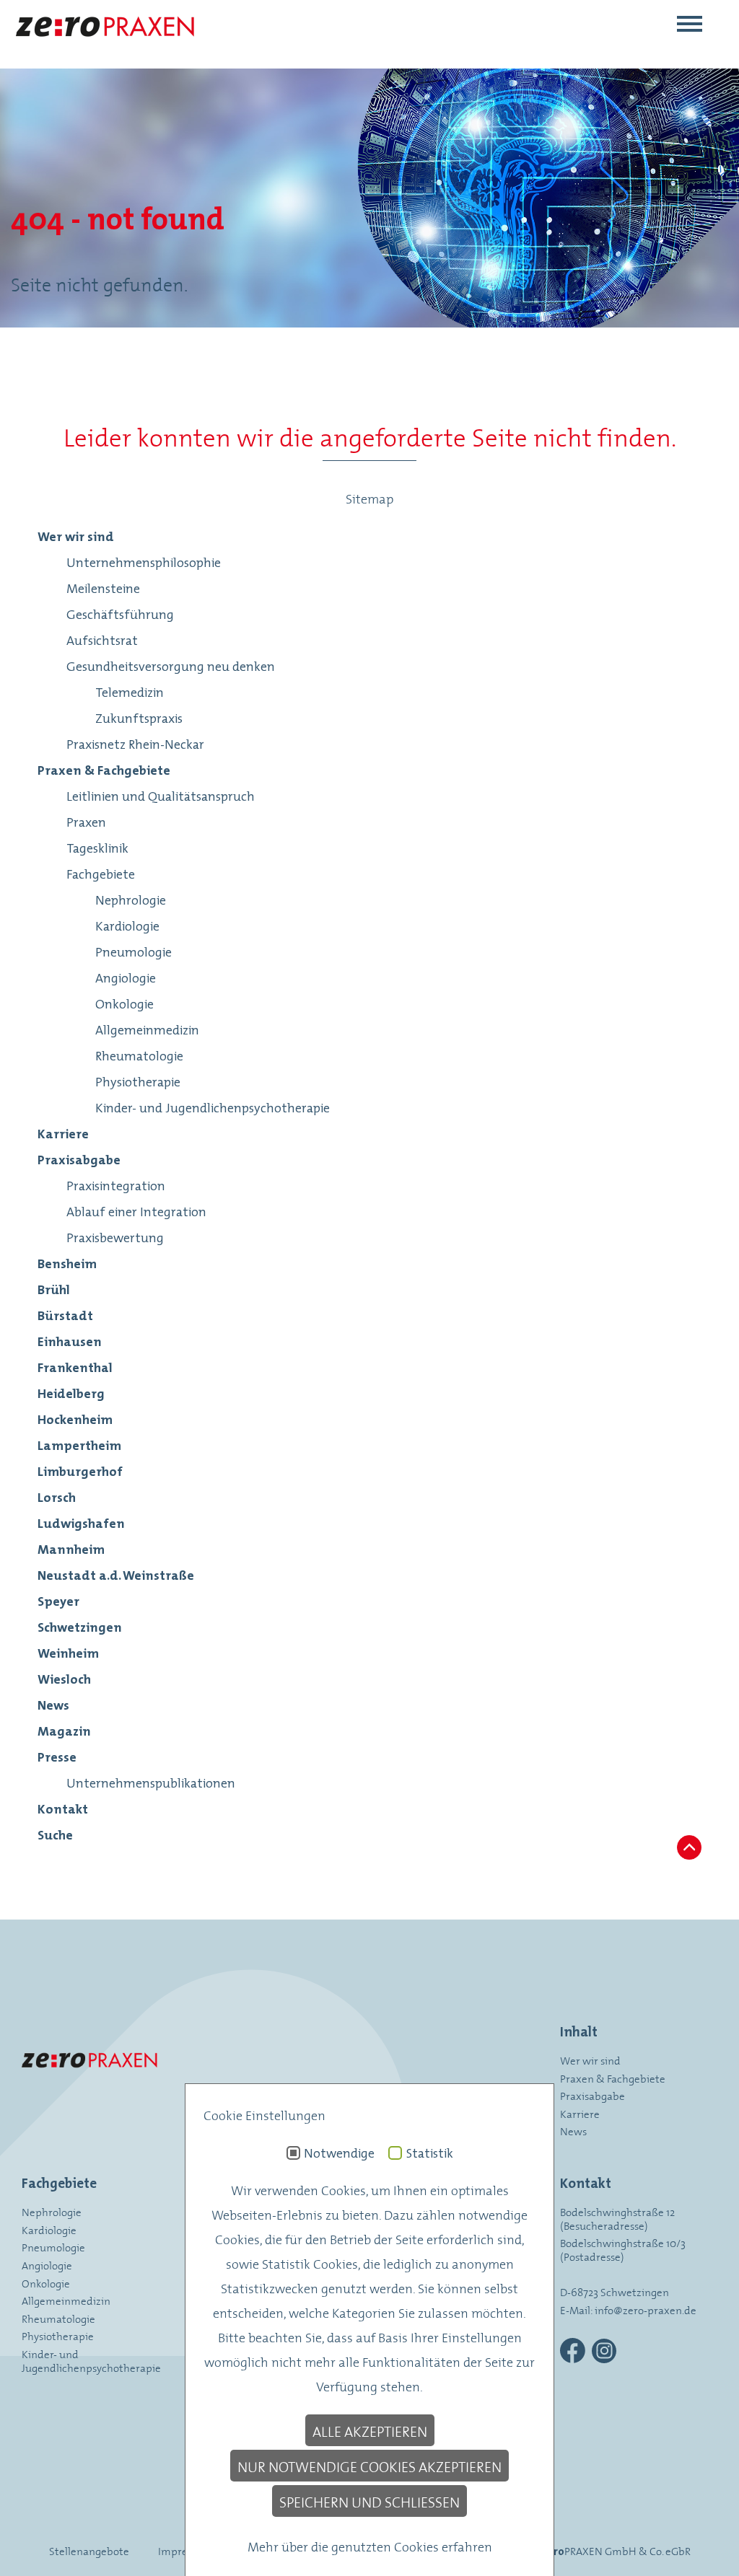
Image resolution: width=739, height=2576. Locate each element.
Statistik (429, 2153)
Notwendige (339, 2153)
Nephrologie (52, 2211)
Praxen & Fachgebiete (613, 2078)
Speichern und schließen (369, 2501)
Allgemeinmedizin (66, 2300)
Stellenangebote (89, 2550)
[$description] (104, 48)
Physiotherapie (58, 2335)
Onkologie (46, 2283)
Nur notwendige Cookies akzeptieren (369, 2466)
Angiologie (47, 2265)
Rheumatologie (58, 2318)
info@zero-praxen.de (646, 2309)
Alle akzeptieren (370, 2430)
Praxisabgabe (592, 2095)
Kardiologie (49, 2229)
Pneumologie (53, 2247)
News (573, 2131)
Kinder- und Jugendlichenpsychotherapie (91, 2360)
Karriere (580, 2113)
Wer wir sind (590, 2060)
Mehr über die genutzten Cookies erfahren (370, 2546)
